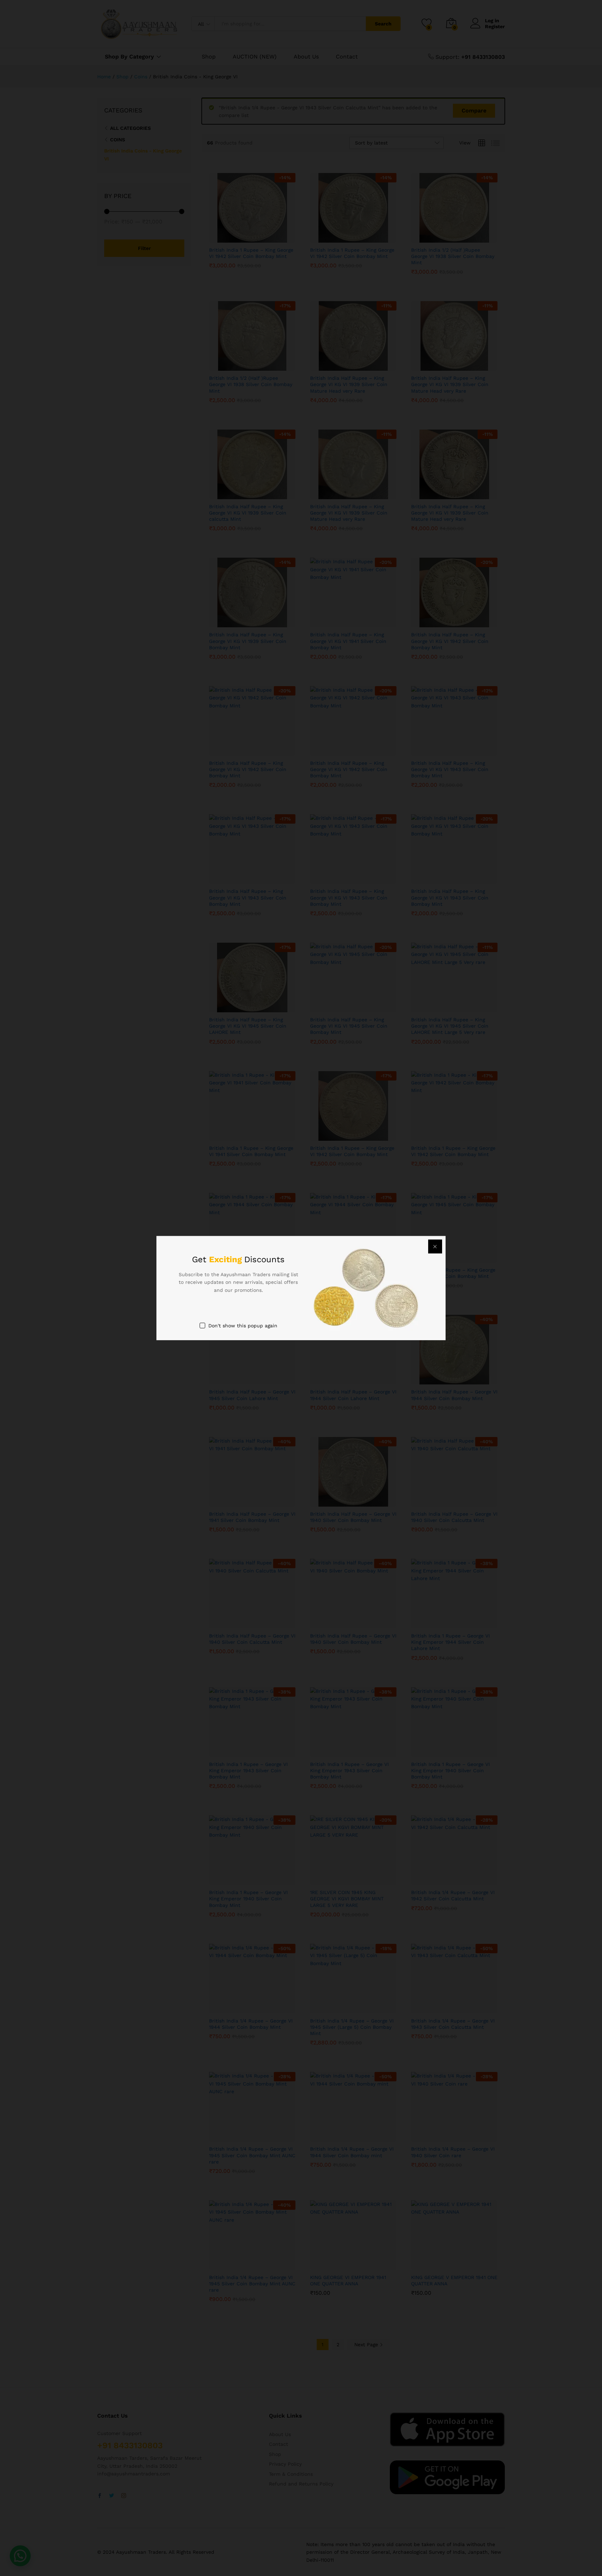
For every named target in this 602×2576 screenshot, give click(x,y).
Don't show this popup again (243, 1326)
